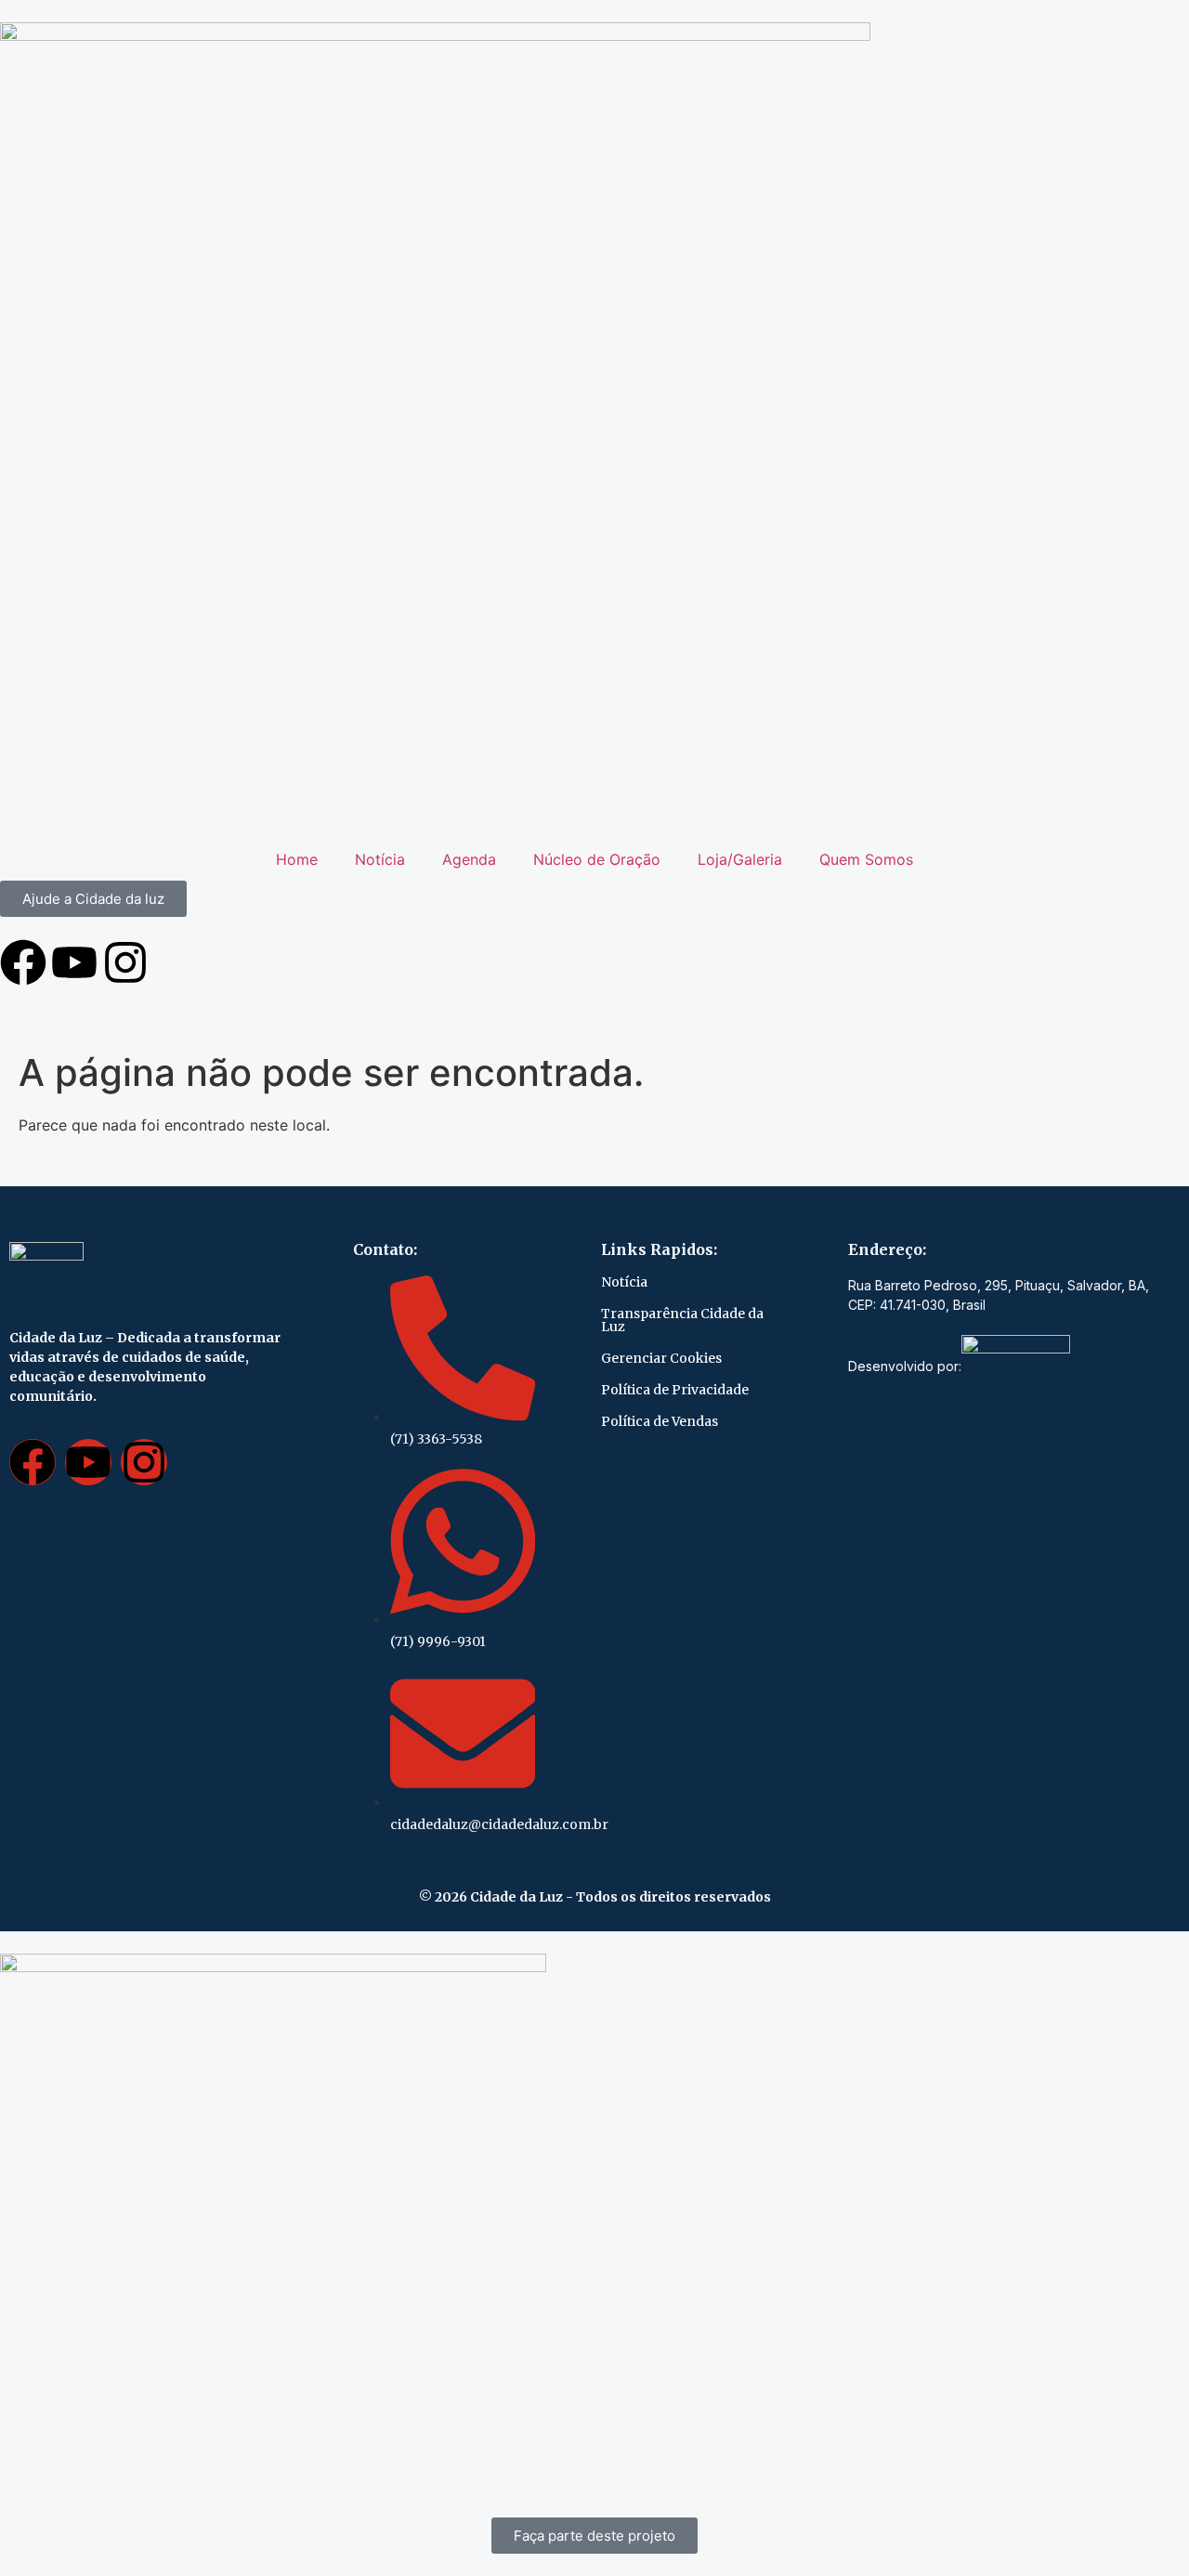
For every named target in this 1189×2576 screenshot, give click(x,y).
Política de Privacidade (675, 1390)
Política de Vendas (660, 1421)
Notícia (380, 859)
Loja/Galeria (740, 859)
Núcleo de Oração (597, 859)
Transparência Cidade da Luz (682, 1320)
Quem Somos (866, 859)
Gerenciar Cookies (661, 1358)
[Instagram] (125, 962)
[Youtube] (74, 962)
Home (297, 859)
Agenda (469, 859)
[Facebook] (23, 962)
